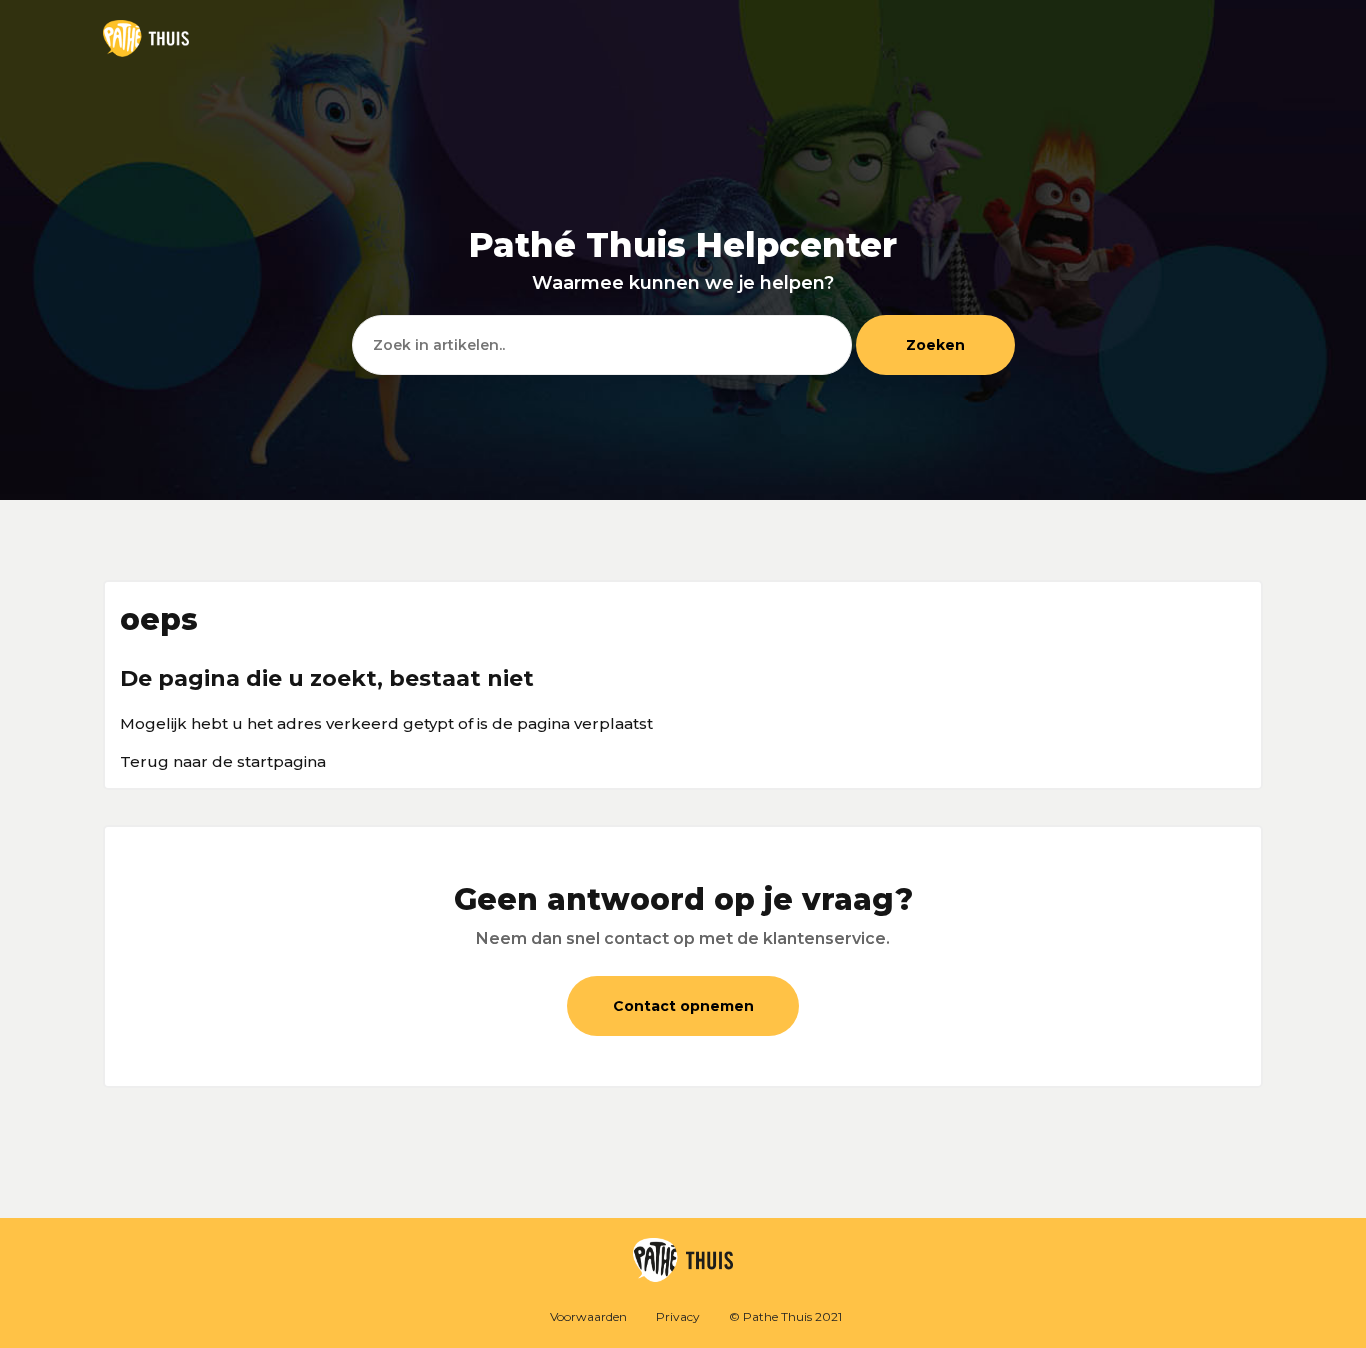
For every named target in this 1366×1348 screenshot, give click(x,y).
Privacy (678, 1316)
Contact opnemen (683, 1006)
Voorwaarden (588, 1316)
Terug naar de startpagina (223, 761)
